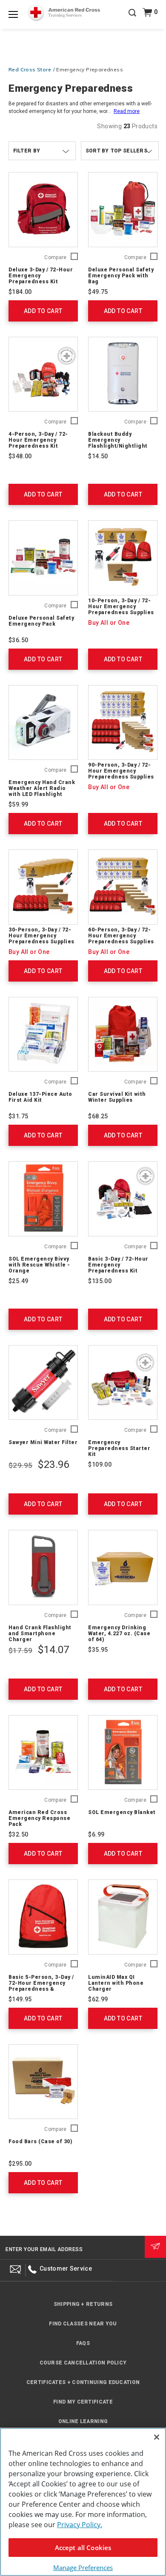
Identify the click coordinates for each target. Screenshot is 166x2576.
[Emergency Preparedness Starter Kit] (123, 1383)
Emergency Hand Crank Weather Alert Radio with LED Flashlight (42, 788)
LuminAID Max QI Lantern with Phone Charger (116, 1983)
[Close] (157, 2437)
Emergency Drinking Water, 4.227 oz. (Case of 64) (119, 1634)
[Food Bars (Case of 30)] (43, 2082)
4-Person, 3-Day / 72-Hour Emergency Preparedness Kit (38, 440)
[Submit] (155, 2247)
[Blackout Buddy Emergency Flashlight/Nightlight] (123, 374)
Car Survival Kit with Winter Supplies (117, 1097)
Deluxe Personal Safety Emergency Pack (41, 621)
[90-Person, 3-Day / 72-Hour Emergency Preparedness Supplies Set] (123, 723)
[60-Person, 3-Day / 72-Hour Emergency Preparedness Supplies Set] (123, 887)
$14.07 (53, 1650)
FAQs (83, 2343)
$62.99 (98, 1999)
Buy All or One (109, 623)
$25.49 (18, 1281)
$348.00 (20, 456)
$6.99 (96, 1834)
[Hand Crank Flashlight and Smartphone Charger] (43, 1567)
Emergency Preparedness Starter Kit (119, 1448)
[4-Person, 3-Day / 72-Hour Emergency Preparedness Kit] (43, 374)
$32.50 (18, 1834)
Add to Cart (43, 311)
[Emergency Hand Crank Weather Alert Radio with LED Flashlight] (43, 723)
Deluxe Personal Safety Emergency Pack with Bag (121, 276)
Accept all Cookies (83, 2548)
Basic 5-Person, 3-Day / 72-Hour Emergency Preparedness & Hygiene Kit (41, 1986)
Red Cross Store (30, 69)
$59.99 (18, 804)
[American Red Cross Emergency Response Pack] (43, 1753)
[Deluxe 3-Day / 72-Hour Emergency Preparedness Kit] (43, 210)
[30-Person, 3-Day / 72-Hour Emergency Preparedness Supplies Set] (43, 887)
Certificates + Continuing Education (83, 2382)
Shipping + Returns (83, 2304)
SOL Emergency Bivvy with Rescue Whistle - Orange (39, 1265)
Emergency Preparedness (90, 69)
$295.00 (20, 2164)
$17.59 (20, 1651)
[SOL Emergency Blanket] (123, 1753)
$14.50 (98, 456)
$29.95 (20, 1465)
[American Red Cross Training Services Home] (64, 13)
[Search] (132, 19)
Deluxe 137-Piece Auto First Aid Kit (40, 1097)
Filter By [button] (27, 151)
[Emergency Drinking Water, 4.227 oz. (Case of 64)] (123, 1567)
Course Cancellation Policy (83, 2363)
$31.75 (18, 1116)
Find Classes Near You (83, 2324)
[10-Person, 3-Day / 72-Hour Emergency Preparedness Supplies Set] (123, 558)
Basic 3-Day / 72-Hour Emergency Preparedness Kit (118, 1265)
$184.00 (20, 292)
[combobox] (120, 151)
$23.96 (53, 1464)
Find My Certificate (83, 2402)
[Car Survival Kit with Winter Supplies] (123, 1034)
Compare (55, 258)
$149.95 (20, 1999)
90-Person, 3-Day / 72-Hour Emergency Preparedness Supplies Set (121, 774)
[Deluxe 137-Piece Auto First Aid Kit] (43, 1034)
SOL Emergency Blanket (122, 1812)
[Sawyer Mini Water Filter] (43, 1383)
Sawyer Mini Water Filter (43, 1442)
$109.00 (100, 1464)
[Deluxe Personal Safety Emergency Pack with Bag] (123, 210)
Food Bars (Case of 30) (40, 2141)
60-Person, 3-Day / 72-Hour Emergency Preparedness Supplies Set (121, 939)
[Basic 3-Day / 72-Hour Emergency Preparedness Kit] (123, 1199)
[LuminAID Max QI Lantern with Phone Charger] (123, 1917)
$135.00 (100, 1281)
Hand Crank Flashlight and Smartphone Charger (40, 1634)
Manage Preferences (83, 2568)
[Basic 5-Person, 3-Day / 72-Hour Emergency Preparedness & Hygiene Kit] (43, 1917)
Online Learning (83, 2421)
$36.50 (18, 640)
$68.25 (98, 1116)
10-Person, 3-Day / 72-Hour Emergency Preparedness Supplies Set (121, 609)
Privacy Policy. (80, 2525)
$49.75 (98, 292)
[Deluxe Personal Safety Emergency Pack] (43, 558)
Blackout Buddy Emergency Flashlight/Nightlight (118, 440)
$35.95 (98, 1650)
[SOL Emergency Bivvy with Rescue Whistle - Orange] (43, 1199)
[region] (83, 2502)
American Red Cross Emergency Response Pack (39, 1818)
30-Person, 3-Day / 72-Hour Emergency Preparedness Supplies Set (41, 939)
